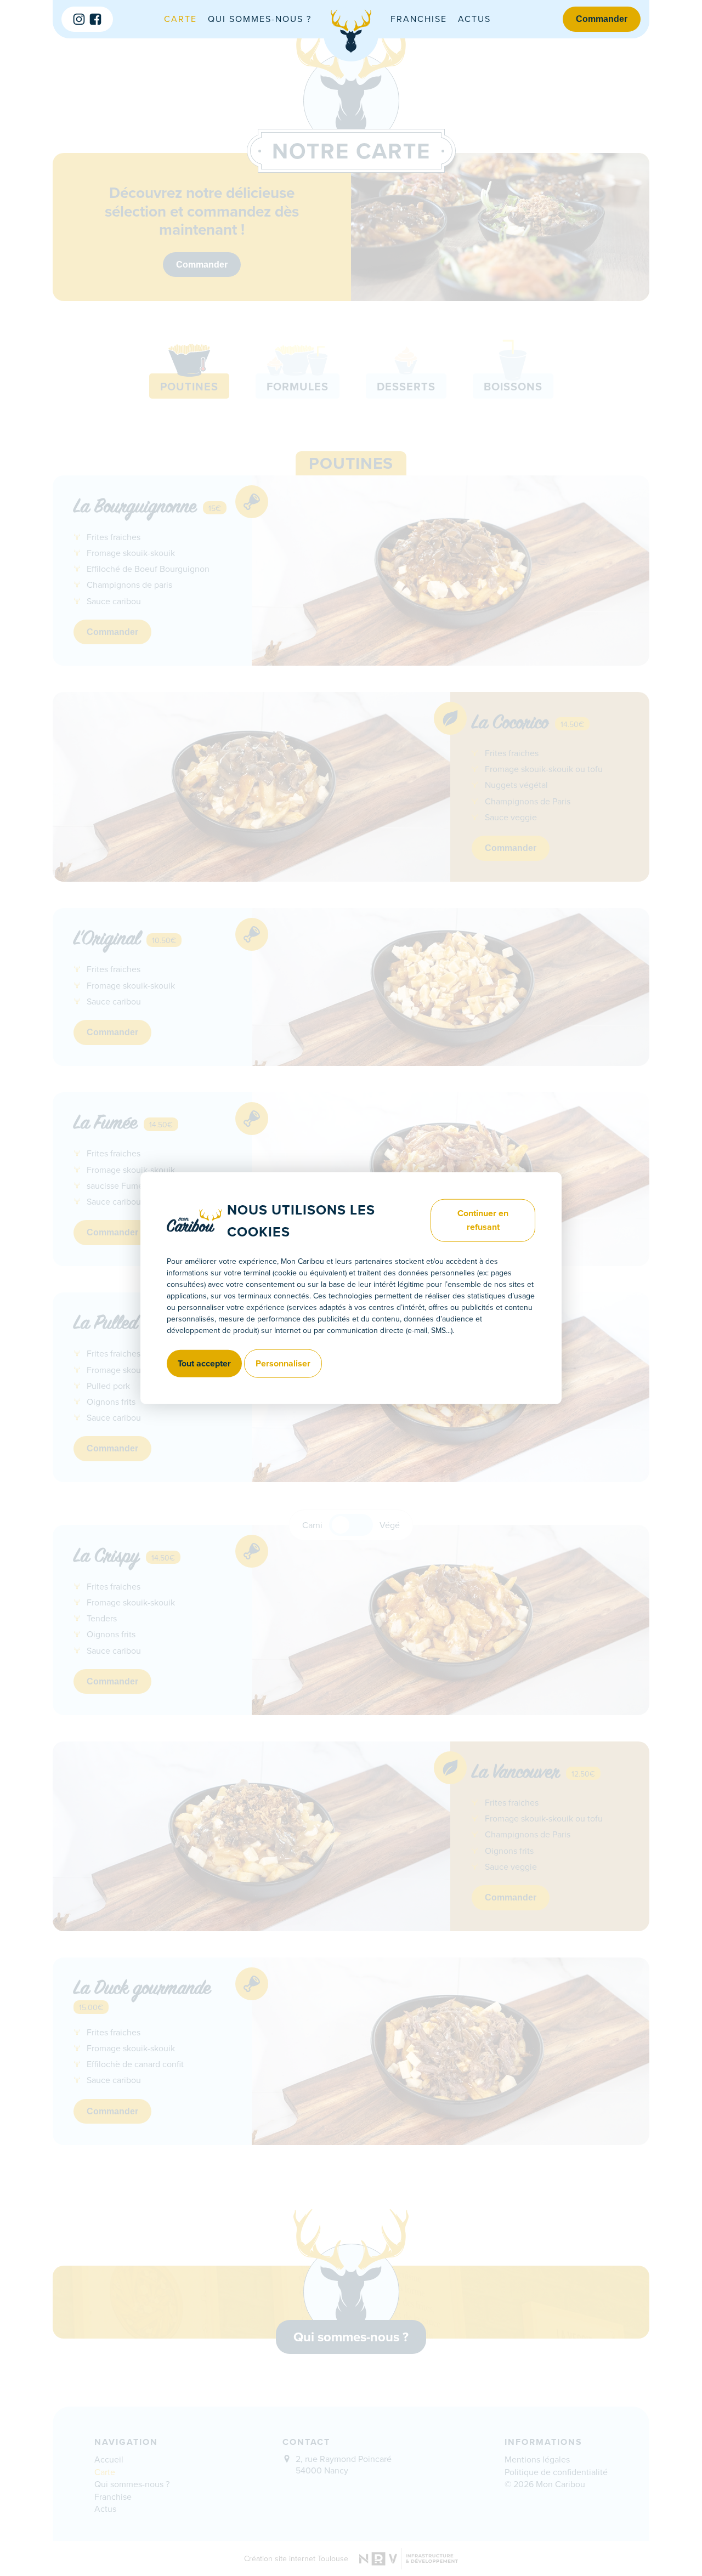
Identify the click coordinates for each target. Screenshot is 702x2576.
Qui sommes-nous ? (260, 19)
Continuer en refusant (483, 1220)
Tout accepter (204, 1363)
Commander (602, 19)
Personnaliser (283, 1363)
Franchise (419, 19)
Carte (180, 19)
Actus (474, 19)
